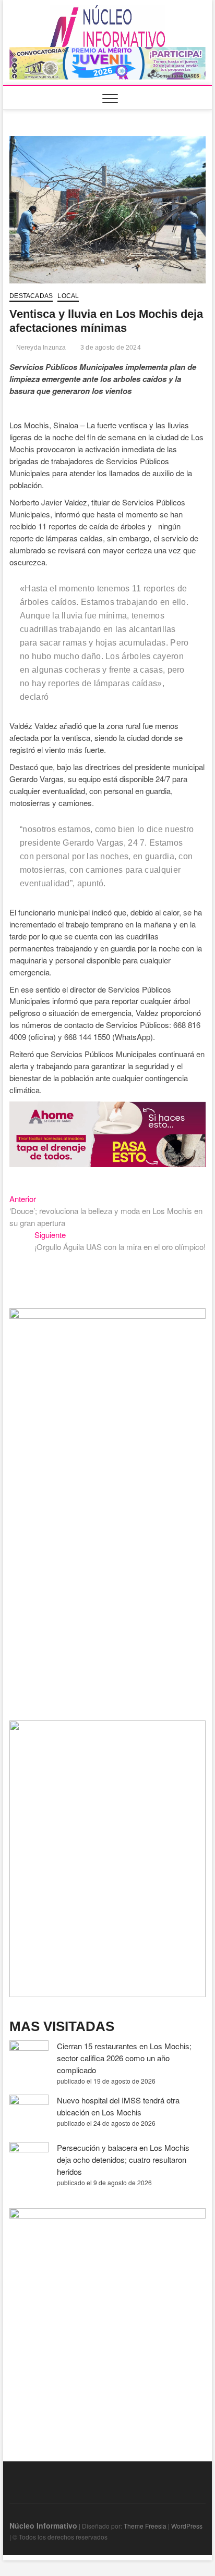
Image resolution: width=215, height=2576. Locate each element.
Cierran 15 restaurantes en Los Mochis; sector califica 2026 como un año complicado (124, 2058)
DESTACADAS (31, 296)
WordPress (187, 2526)
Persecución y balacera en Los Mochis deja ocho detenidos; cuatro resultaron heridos (123, 2159)
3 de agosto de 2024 (110, 348)
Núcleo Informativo (43, 2525)
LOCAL (68, 296)
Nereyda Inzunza (40, 348)
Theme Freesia (145, 2526)
